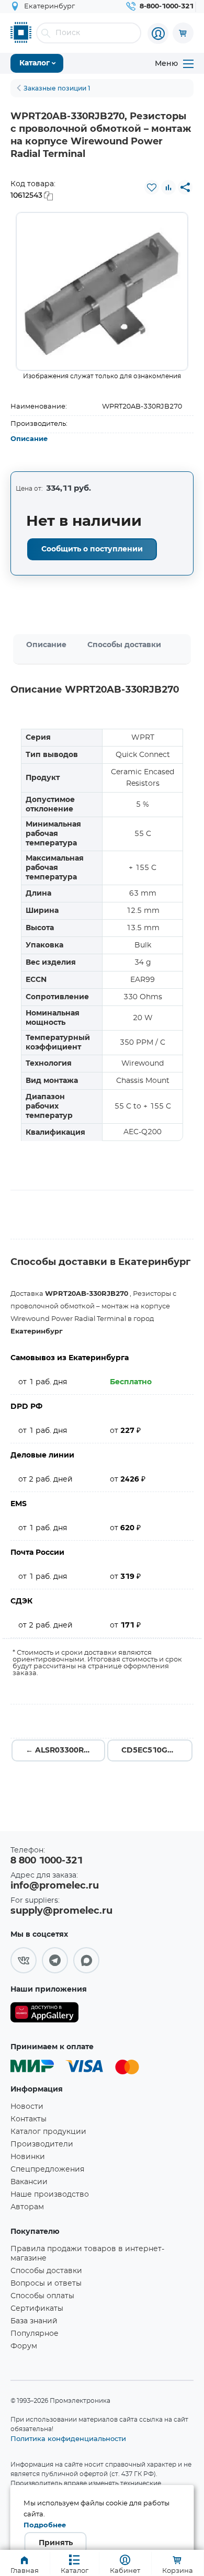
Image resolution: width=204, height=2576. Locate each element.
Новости (27, 2107)
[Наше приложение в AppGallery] (44, 2014)
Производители (42, 2144)
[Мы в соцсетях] (24, 1960)
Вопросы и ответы (46, 2284)
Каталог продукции (48, 2132)
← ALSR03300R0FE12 (65, 1750)
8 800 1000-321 (47, 1861)
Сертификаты (37, 2309)
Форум (24, 2346)
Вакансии (29, 2182)
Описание (29, 439)
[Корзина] (183, 33)
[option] (102, 291)
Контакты (29, 2119)
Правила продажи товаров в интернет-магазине (87, 2254)
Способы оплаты (42, 2296)
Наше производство (50, 2195)
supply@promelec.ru (61, 1911)
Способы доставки (124, 645)
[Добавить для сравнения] (168, 187)
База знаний (34, 2321)
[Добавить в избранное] (152, 187)
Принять (56, 2543)
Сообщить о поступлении (92, 549)
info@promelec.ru (55, 1886)
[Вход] (158, 33)
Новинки (28, 2157)
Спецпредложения (47, 2170)
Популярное (35, 2334)
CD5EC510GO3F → (157, 1750)
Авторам (27, 2207)
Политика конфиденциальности (68, 2438)
